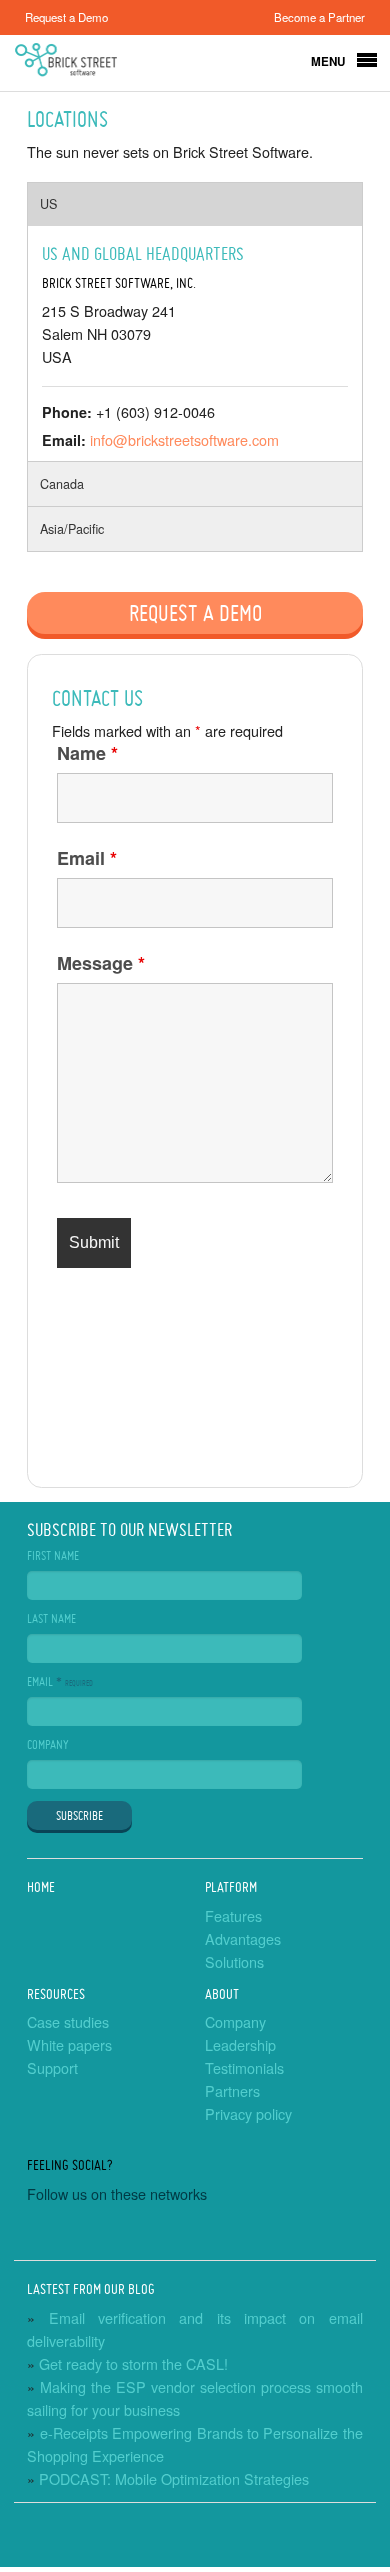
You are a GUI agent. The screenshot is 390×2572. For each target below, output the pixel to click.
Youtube (95, 2233)
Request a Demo (66, 17)
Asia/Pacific (72, 529)
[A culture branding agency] (195, 2546)
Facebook (43, 2233)
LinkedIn (147, 2233)
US (48, 204)
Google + (251, 2233)
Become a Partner (319, 17)
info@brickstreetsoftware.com (184, 439)
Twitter (199, 2233)
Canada (62, 484)
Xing (303, 2233)
